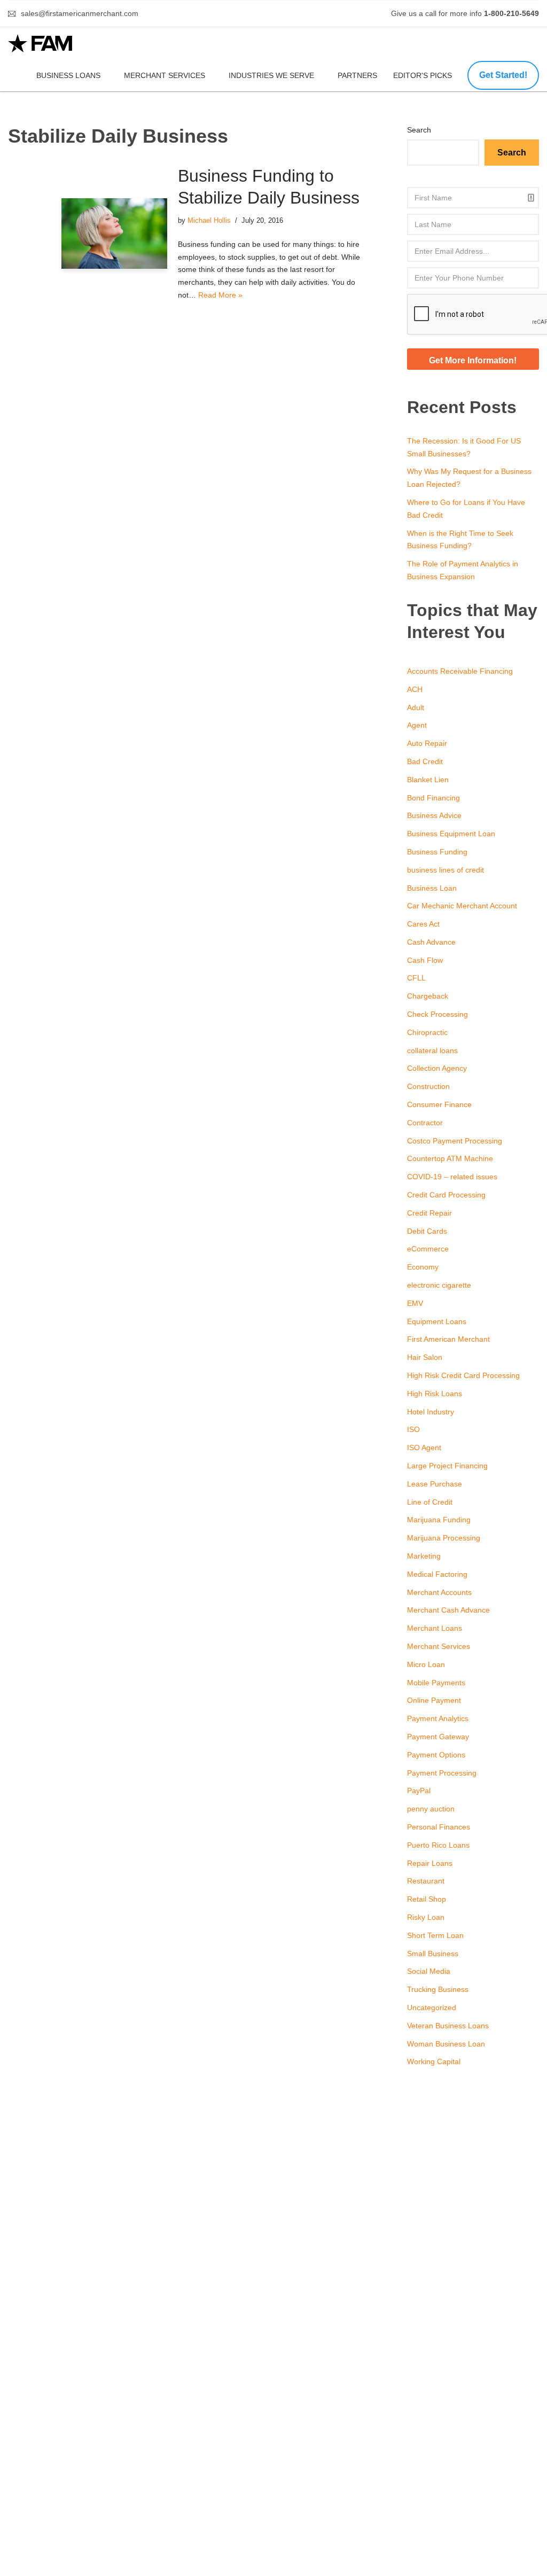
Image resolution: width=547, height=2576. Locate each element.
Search (419, 130)
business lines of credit (446, 870)
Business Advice (434, 815)
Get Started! (503, 75)
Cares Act (423, 924)
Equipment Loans (437, 1321)
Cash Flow (425, 960)
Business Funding (437, 852)
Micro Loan (426, 1664)
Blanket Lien (428, 780)
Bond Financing (433, 798)
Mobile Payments (436, 1683)
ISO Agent (424, 1447)
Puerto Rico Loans (438, 1845)
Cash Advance (431, 942)
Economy (423, 1267)
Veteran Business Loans (448, 2026)
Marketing (424, 1556)
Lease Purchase (435, 1484)
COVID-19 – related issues (452, 1177)
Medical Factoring (437, 1574)
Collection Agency (437, 1068)
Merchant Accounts (439, 1592)
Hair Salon (425, 1357)
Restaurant (426, 1881)
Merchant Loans (435, 1628)
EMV (415, 1303)
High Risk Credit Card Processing (463, 1375)
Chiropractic (427, 1032)
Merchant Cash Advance (448, 1610)
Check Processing (437, 1014)
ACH (415, 689)
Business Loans (68, 75)
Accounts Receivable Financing (460, 671)
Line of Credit (430, 1502)
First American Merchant (448, 1339)
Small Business (433, 1954)
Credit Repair (429, 1213)
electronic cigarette (439, 1285)
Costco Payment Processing (455, 1141)
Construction (428, 1086)
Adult (416, 707)
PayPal (419, 1791)
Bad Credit (425, 761)
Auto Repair (427, 743)
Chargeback (428, 996)
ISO (413, 1429)
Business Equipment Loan (451, 834)
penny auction (431, 1809)
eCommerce (428, 1249)
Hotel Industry (431, 1412)
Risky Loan (426, 1917)
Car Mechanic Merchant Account (462, 906)
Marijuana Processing (444, 1538)
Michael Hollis (209, 221)
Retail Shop (427, 1899)
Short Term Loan (435, 1935)
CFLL (416, 978)
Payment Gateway (438, 1737)
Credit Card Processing (446, 1195)
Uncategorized (432, 2007)
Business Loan (432, 888)
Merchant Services (165, 75)
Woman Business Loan (446, 2044)
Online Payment (434, 1700)
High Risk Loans (435, 1394)
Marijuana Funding (439, 1520)
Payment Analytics (438, 1718)
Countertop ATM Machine (450, 1158)
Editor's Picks (424, 75)
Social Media (429, 1971)
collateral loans (432, 1050)
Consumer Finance (439, 1104)
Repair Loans (430, 1863)
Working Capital (434, 2061)
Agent (417, 725)
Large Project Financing (447, 1466)
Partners (357, 75)
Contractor (425, 1123)
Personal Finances (439, 1827)
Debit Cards (427, 1231)
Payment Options (436, 1755)
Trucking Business (438, 1989)
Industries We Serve (271, 75)
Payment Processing (442, 1773)
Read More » (220, 295)
